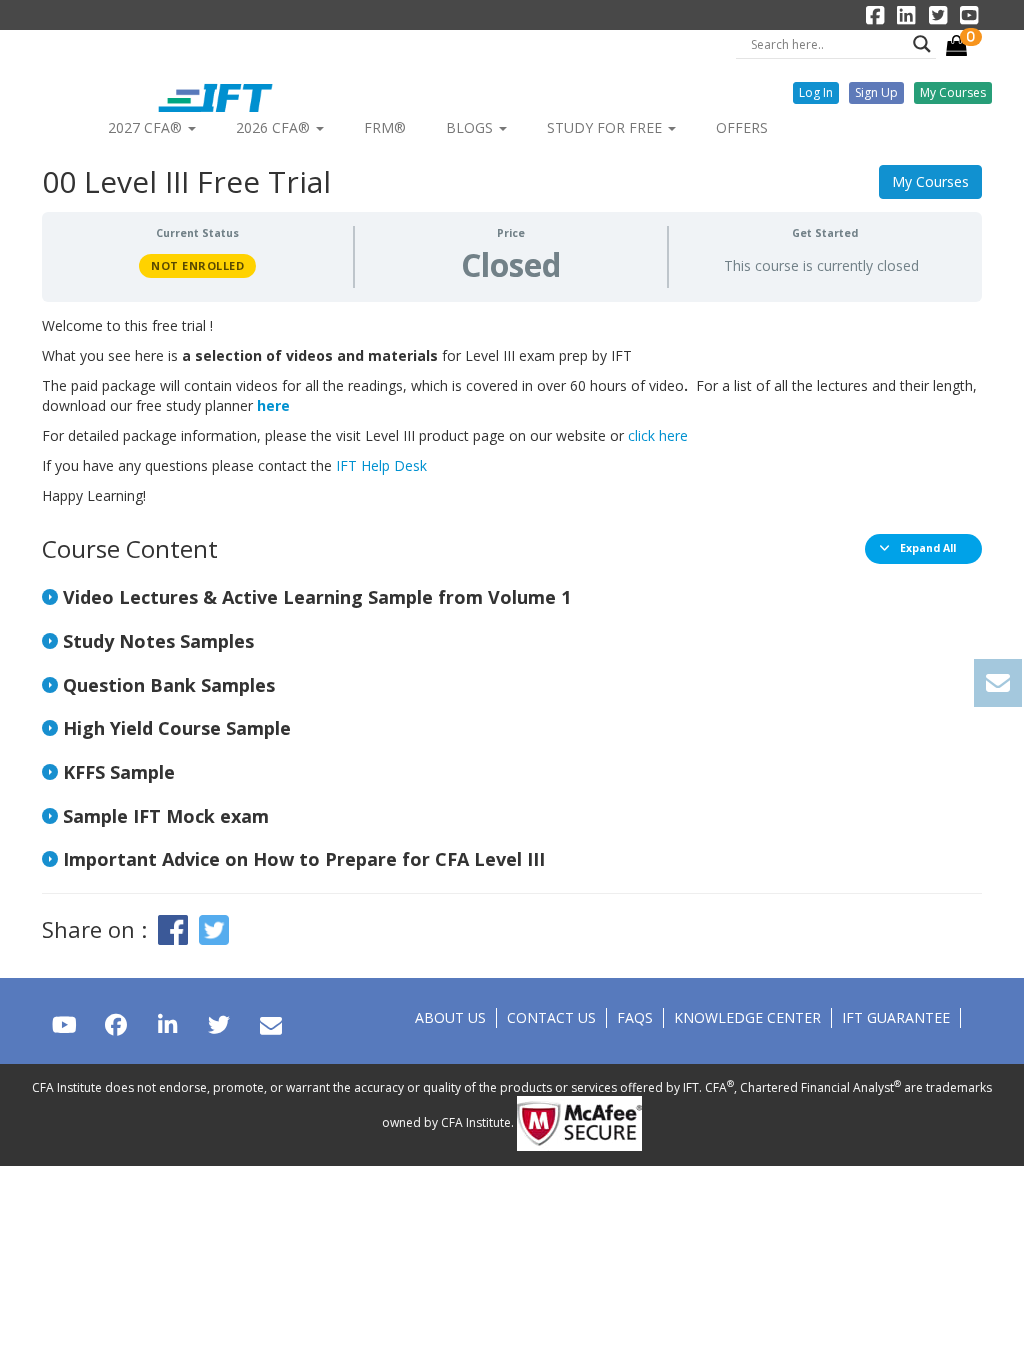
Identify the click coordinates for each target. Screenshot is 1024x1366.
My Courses (930, 181)
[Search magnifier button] (922, 44)
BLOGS (471, 127)
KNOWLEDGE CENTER (747, 1017)
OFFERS (742, 127)
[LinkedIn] (167, 1024)
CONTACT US (551, 1017)
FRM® (385, 127)
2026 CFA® (275, 127)
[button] (816, 93)
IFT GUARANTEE (896, 1017)
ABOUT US (450, 1017)
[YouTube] (64, 1024)
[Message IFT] (270, 1024)
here (273, 405)
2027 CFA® (147, 127)
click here (658, 435)
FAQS (635, 1017)
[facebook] (115, 1024)
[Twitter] (218, 1024)
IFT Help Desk (381, 465)
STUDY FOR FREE (606, 127)
